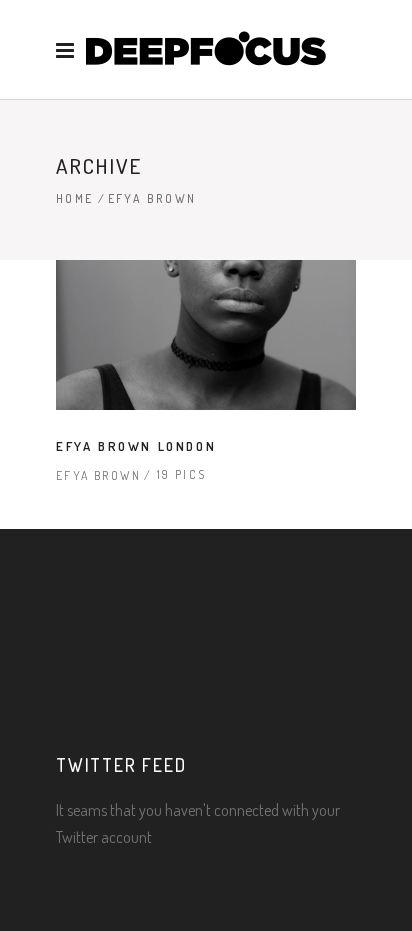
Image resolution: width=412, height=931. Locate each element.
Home (75, 198)
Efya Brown (98, 475)
